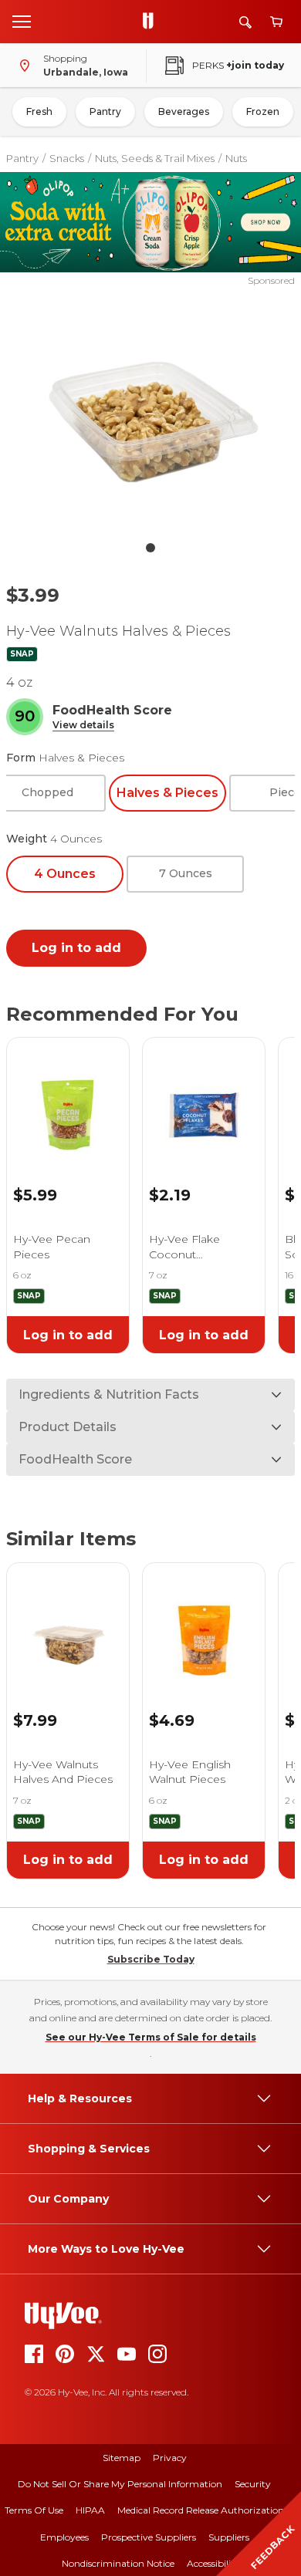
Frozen (263, 111)
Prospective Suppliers (149, 2537)
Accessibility (213, 2563)
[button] (83, 726)
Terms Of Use (34, 2510)
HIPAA (90, 2510)
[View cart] (276, 22)
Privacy (170, 2458)
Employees (64, 2537)
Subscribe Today (151, 1959)
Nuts (236, 158)
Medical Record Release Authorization (201, 2510)
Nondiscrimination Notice (118, 2563)
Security (253, 2484)
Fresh (39, 111)
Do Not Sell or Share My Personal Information (120, 2484)
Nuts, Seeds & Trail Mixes (155, 158)
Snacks (67, 158)
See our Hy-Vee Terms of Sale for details (151, 2037)
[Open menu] (22, 21)
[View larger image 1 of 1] (151, 410)
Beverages (184, 111)
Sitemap (122, 2458)
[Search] (245, 22)
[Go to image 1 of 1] (150, 548)
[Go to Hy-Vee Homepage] (152, 22)
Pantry (105, 111)
